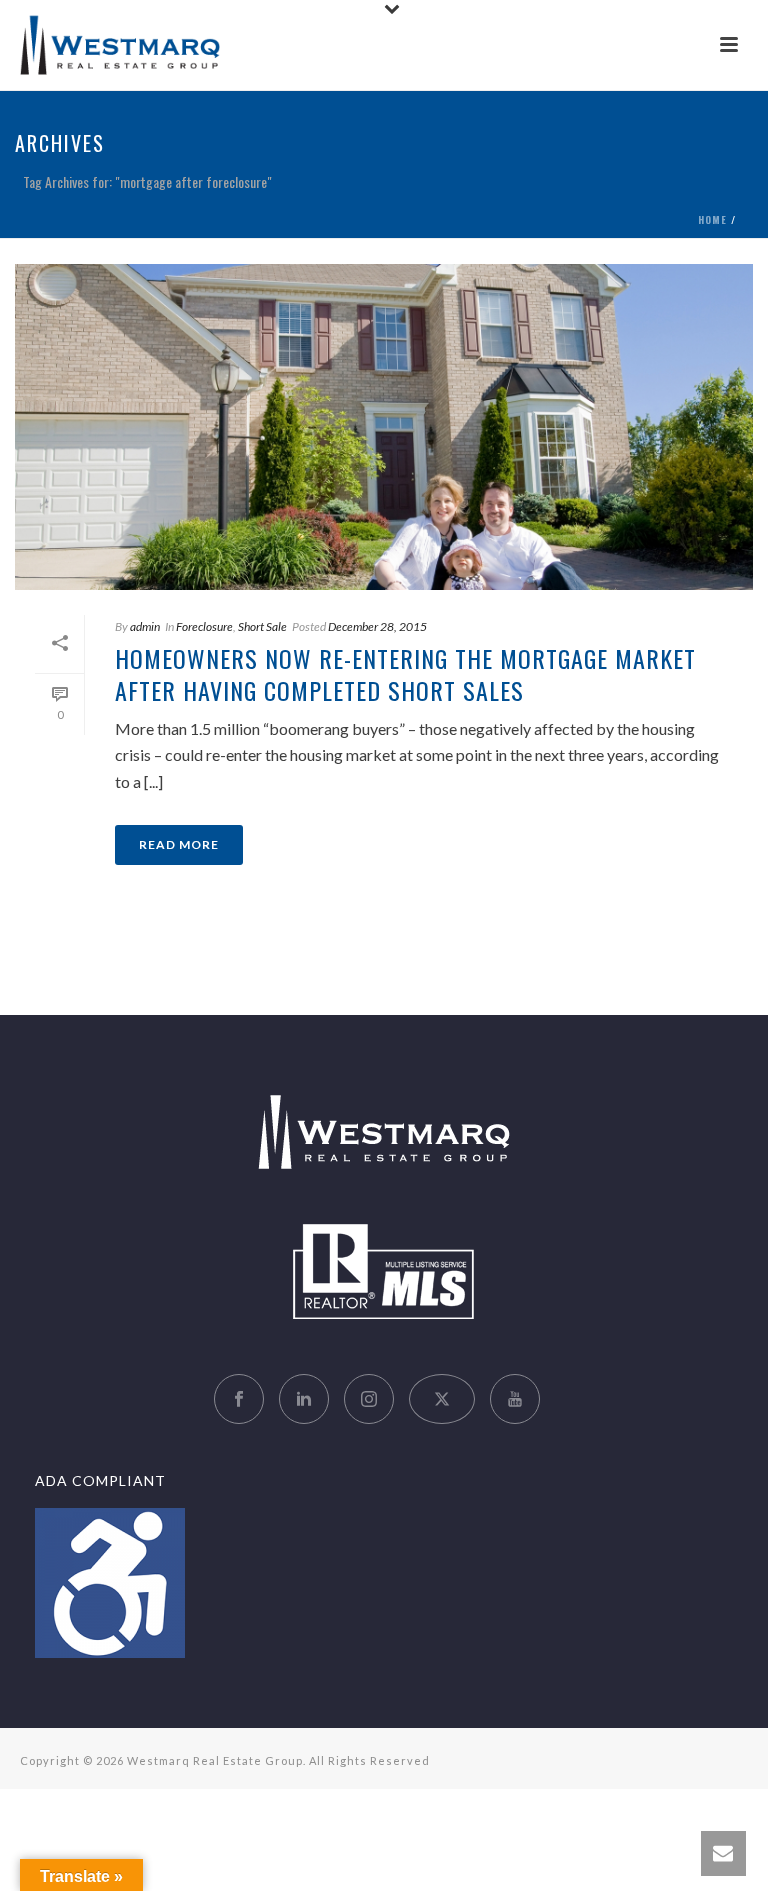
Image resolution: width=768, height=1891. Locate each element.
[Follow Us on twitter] (442, 1399)
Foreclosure (204, 626)
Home (712, 219)
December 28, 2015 (377, 626)
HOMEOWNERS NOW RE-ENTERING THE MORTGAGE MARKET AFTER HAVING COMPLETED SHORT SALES (405, 673)
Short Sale (262, 626)
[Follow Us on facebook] (239, 1399)
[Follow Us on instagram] (369, 1399)
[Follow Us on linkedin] (304, 1399)
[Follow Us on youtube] (515, 1399)
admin (145, 626)
